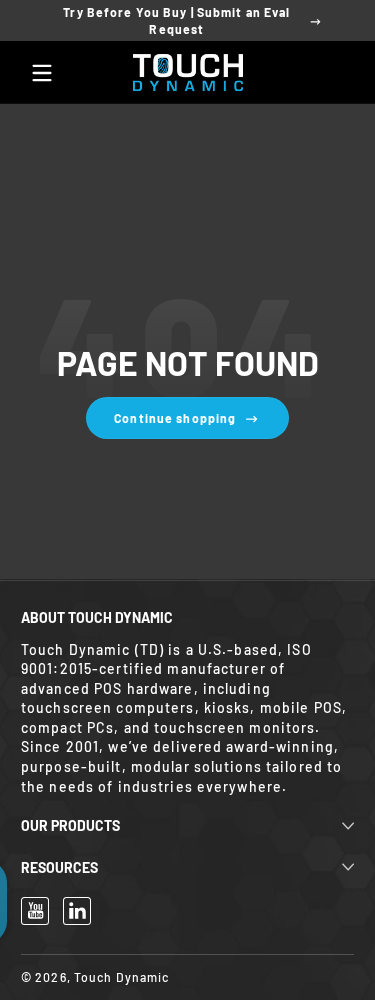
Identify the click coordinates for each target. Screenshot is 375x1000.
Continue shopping (175, 418)
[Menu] (42, 73)
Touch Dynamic (122, 977)
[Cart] (333, 73)
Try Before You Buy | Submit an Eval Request (176, 20)
